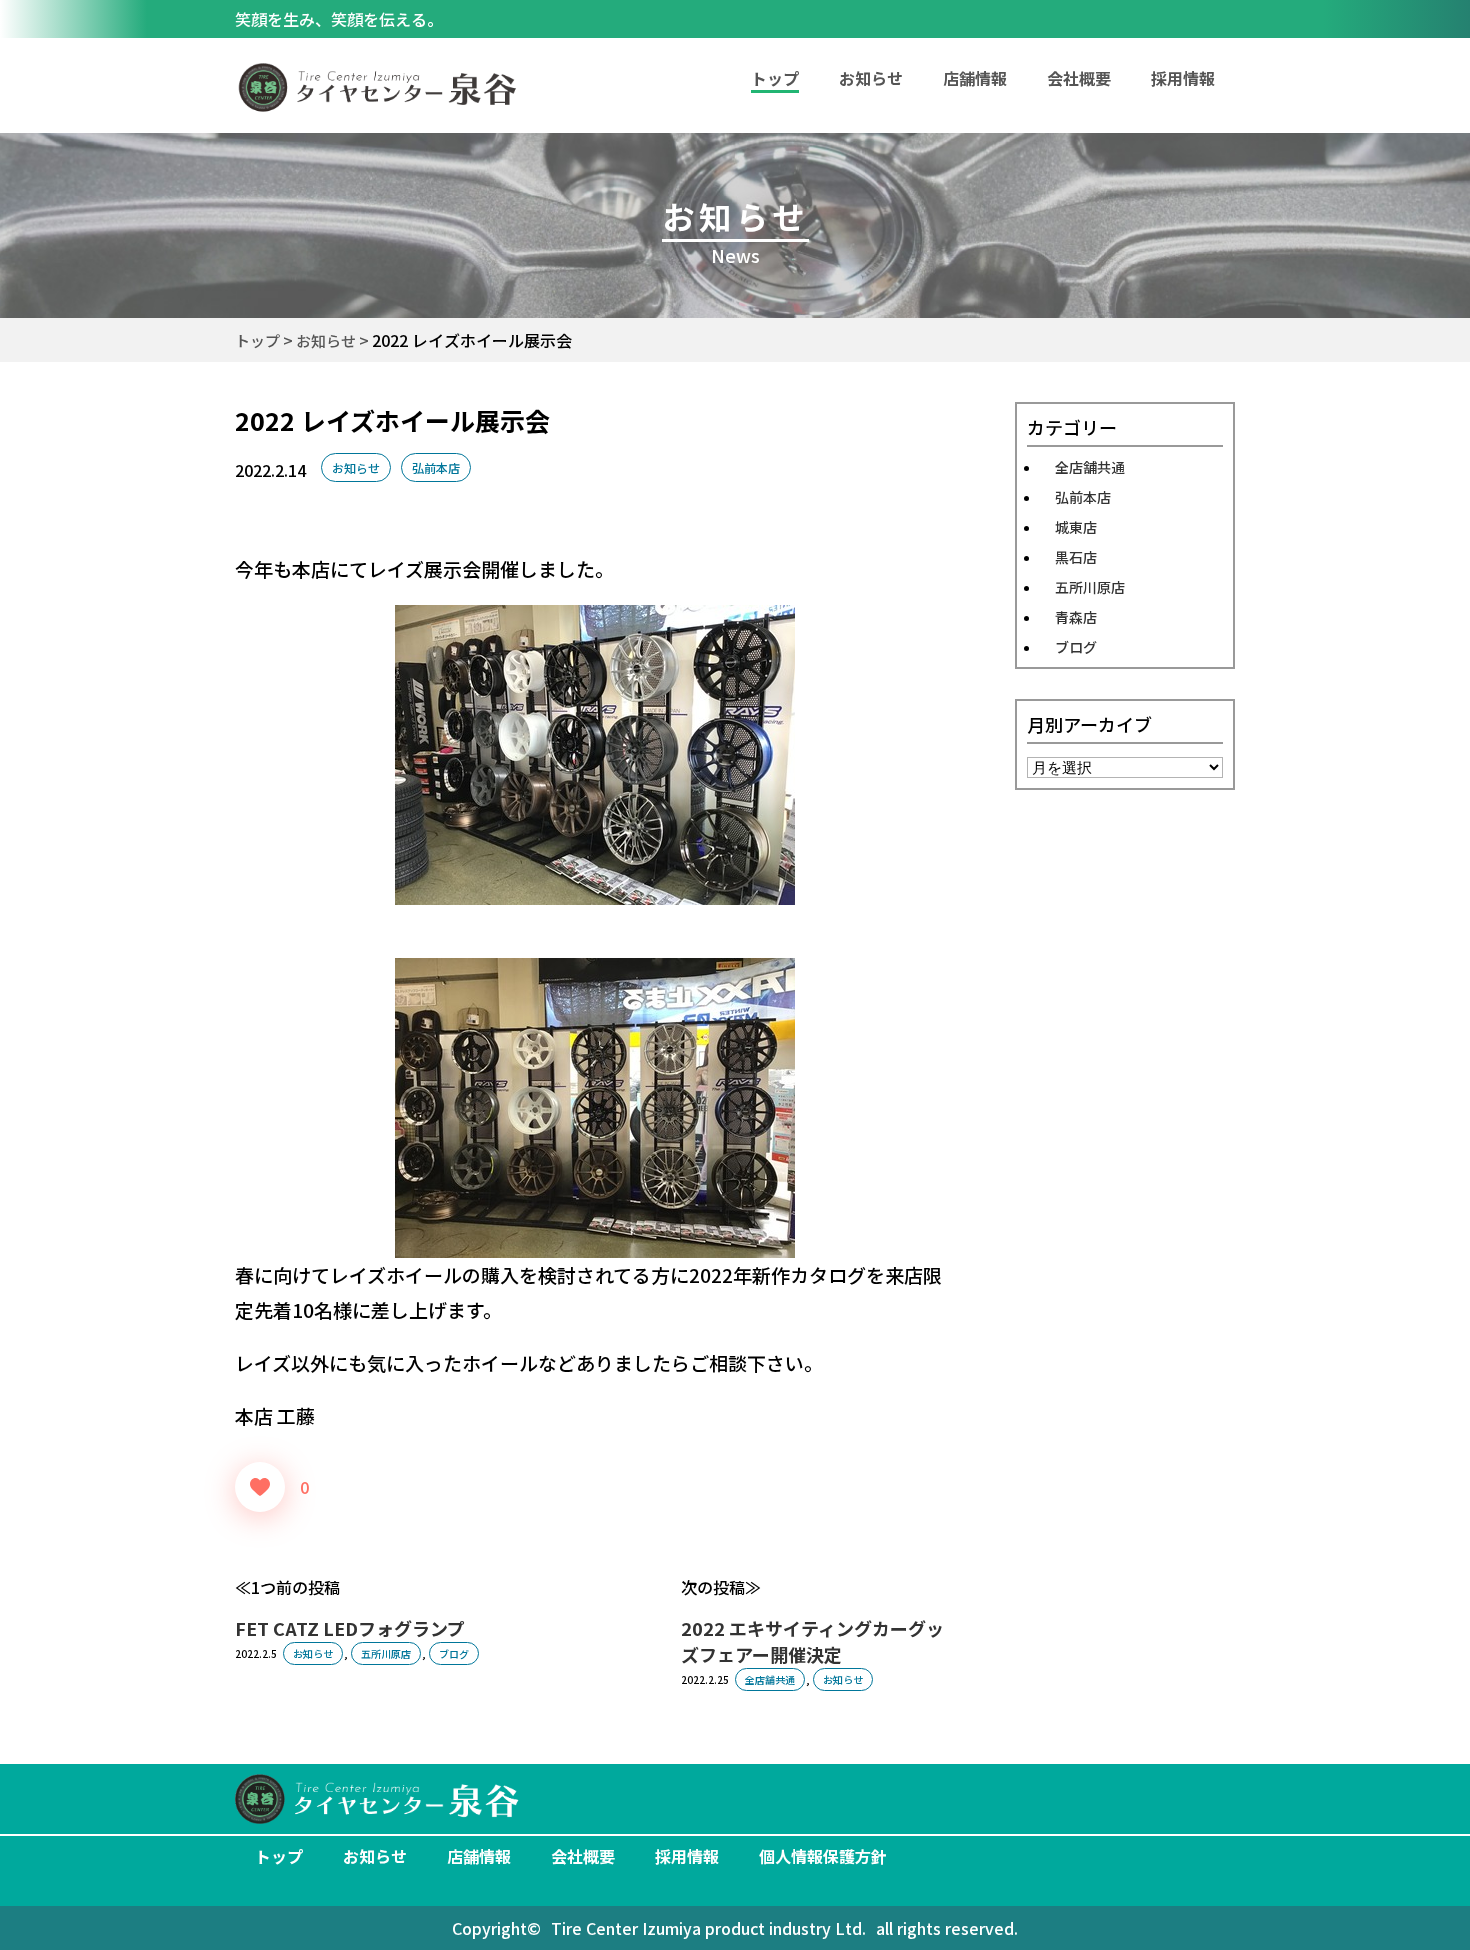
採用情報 (1183, 78)
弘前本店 (436, 467)
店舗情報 (975, 78)
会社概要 (1079, 78)
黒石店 (1076, 557)
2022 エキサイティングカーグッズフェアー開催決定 (812, 1641)
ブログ (454, 1653)
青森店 (1076, 617)
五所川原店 (386, 1653)
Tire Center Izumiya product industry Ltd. (708, 1928)
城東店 (1076, 527)
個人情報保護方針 (823, 1856)
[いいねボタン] (260, 1487)
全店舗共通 (770, 1679)
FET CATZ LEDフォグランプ (350, 1628)
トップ (279, 1856)
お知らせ (871, 78)
